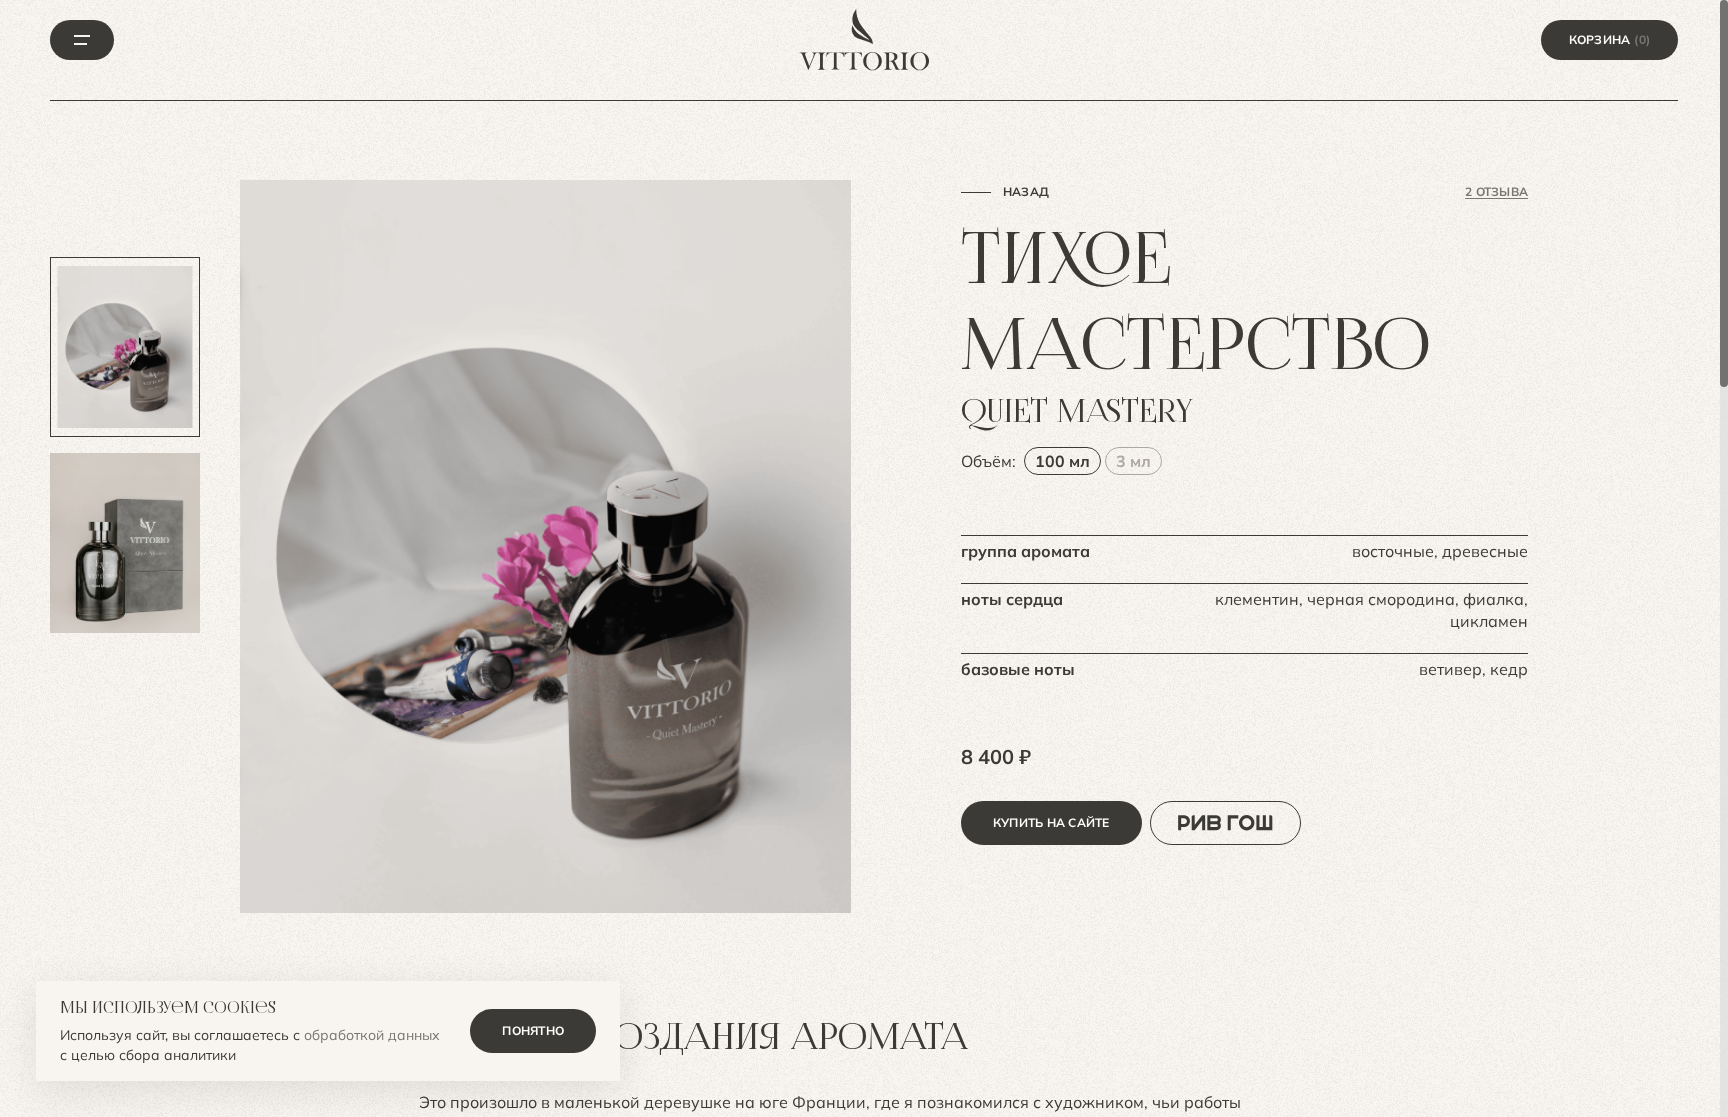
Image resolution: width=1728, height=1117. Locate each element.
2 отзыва (1496, 191)
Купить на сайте (1051, 822)
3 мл (1133, 461)
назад (1026, 191)
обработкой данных (372, 1035)
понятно (533, 1030)
